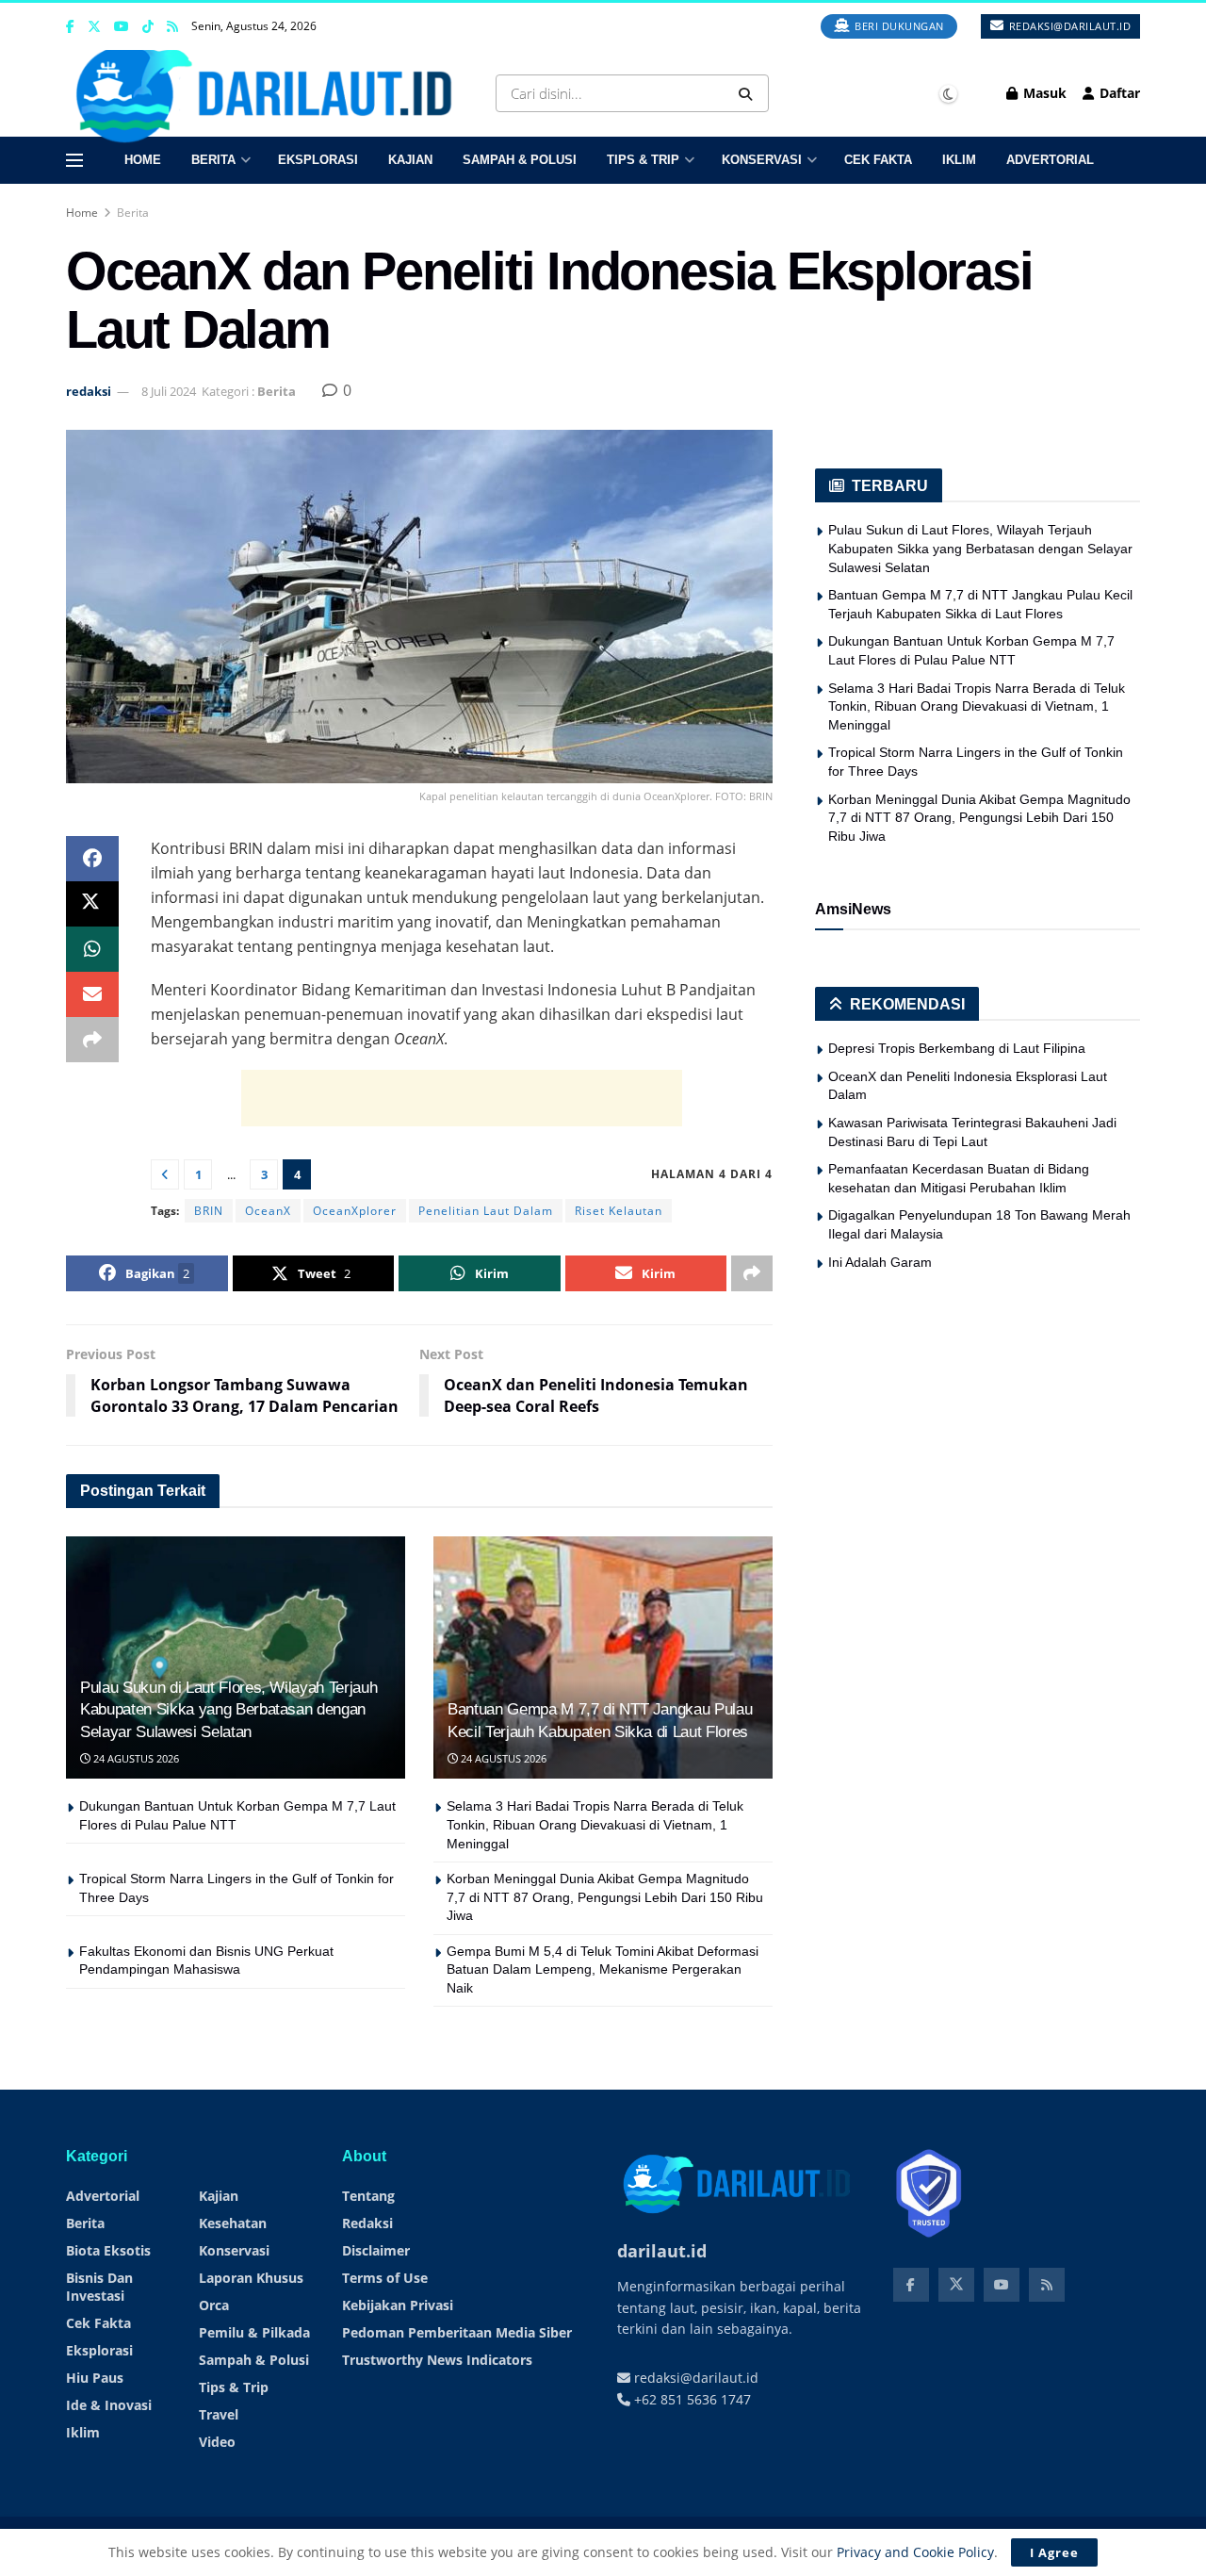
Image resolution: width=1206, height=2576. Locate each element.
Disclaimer (376, 2250)
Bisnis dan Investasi (99, 2287)
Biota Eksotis (108, 2250)
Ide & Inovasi (109, 2405)
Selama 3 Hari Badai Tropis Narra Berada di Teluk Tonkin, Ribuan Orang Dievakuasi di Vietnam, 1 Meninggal (595, 1824)
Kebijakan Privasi (398, 2305)
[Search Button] (749, 93)
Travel (219, 2414)
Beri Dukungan (898, 26)
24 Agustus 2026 (135, 1758)
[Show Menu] (74, 160)
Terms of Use (385, 2278)
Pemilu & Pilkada (254, 2332)
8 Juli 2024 (169, 391)
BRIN (209, 1211)
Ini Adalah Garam (880, 1262)
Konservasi (762, 160)
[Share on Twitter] (92, 904)
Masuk (1043, 93)
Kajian (410, 160)
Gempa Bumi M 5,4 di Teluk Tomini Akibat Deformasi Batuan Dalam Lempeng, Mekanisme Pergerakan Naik (603, 1969)
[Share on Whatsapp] (92, 949)
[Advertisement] (462, 1098)
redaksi (89, 391)
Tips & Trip (643, 160)
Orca (214, 2305)
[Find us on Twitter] (94, 27)
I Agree (1054, 2552)
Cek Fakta (878, 160)
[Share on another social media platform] (92, 1040)
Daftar (1118, 93)
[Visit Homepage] (270, 93)
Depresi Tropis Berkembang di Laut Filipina (957, 1048)
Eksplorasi (318, 160)
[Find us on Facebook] (70, 27)
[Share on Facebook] (92, 859)
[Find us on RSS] (172, 27)
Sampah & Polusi (520, 160)
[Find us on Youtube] (122, 27)
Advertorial (1050, 160)
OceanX (268, 1211)
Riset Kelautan (619, 1211)
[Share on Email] (92, 994)
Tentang (368, 2196)
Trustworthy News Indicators (437, 2360)
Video (217, 2442)
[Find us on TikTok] (148, 27)
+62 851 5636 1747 (691, 2399)
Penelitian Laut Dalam (486, 1211)
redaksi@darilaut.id (1068, 26)
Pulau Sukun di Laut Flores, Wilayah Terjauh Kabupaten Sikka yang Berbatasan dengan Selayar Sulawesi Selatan (228, 1710)
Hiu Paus (95, 2378)
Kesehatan (233, 2223)
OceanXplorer (355, 1211)
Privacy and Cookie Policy (915, 2552)
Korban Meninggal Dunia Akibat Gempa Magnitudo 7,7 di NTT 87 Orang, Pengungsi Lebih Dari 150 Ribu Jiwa (605, 1897)
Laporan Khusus (251, 2278)
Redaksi (367, 2223)
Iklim (959, 160)
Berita (213, 160)
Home (143, 160)
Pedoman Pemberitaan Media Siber (457, 2332)
